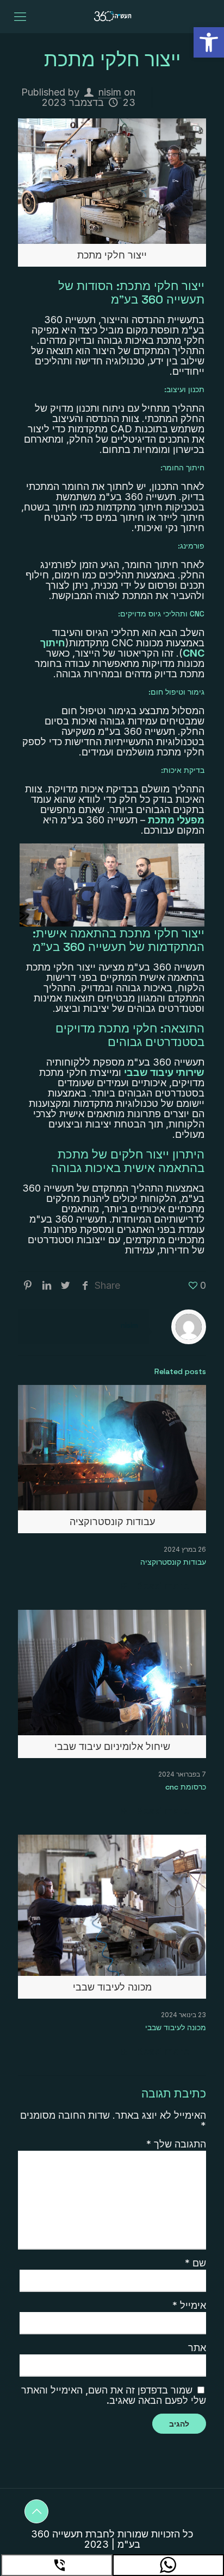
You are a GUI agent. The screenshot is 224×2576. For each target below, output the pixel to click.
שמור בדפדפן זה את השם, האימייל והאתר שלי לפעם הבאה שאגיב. (114, 2395)
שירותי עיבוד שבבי (164, 1072)
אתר (197, 2348)
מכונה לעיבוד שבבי (176, 2027)
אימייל (189, 2305)
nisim (110, 92)
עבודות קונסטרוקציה (173, 1562)
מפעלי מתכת (176, 820)
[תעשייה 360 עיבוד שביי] (112, 16)
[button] (209, 42)
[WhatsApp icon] (168, 2565)
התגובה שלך (176, 2144)
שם (195, 2263)
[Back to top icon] (36, 2511)
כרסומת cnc (186, 1787)
